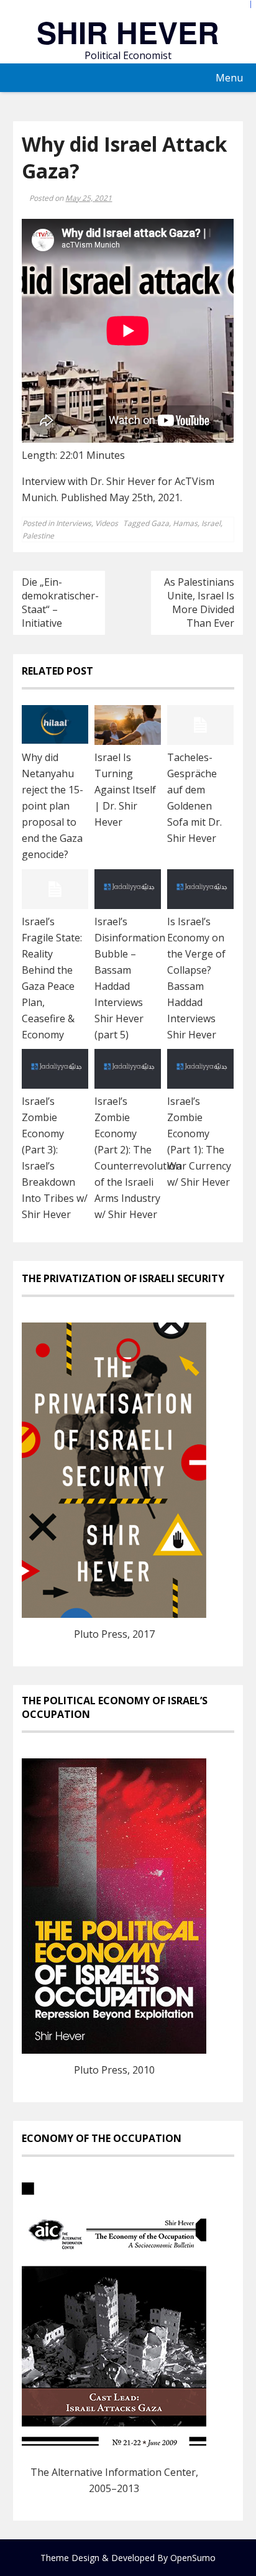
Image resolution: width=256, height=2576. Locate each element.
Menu (229, 78)
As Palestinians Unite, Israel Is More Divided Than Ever (199, 602)
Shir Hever (128, 32)
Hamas (185, 523)
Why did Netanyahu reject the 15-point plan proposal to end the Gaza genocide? (53, 806)
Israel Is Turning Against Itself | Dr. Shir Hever (125, 790)
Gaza (160, 523)
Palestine (38, 536)
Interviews (74, 523)
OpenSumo (193, 2558)
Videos (107, 523)
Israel (211, 523)
